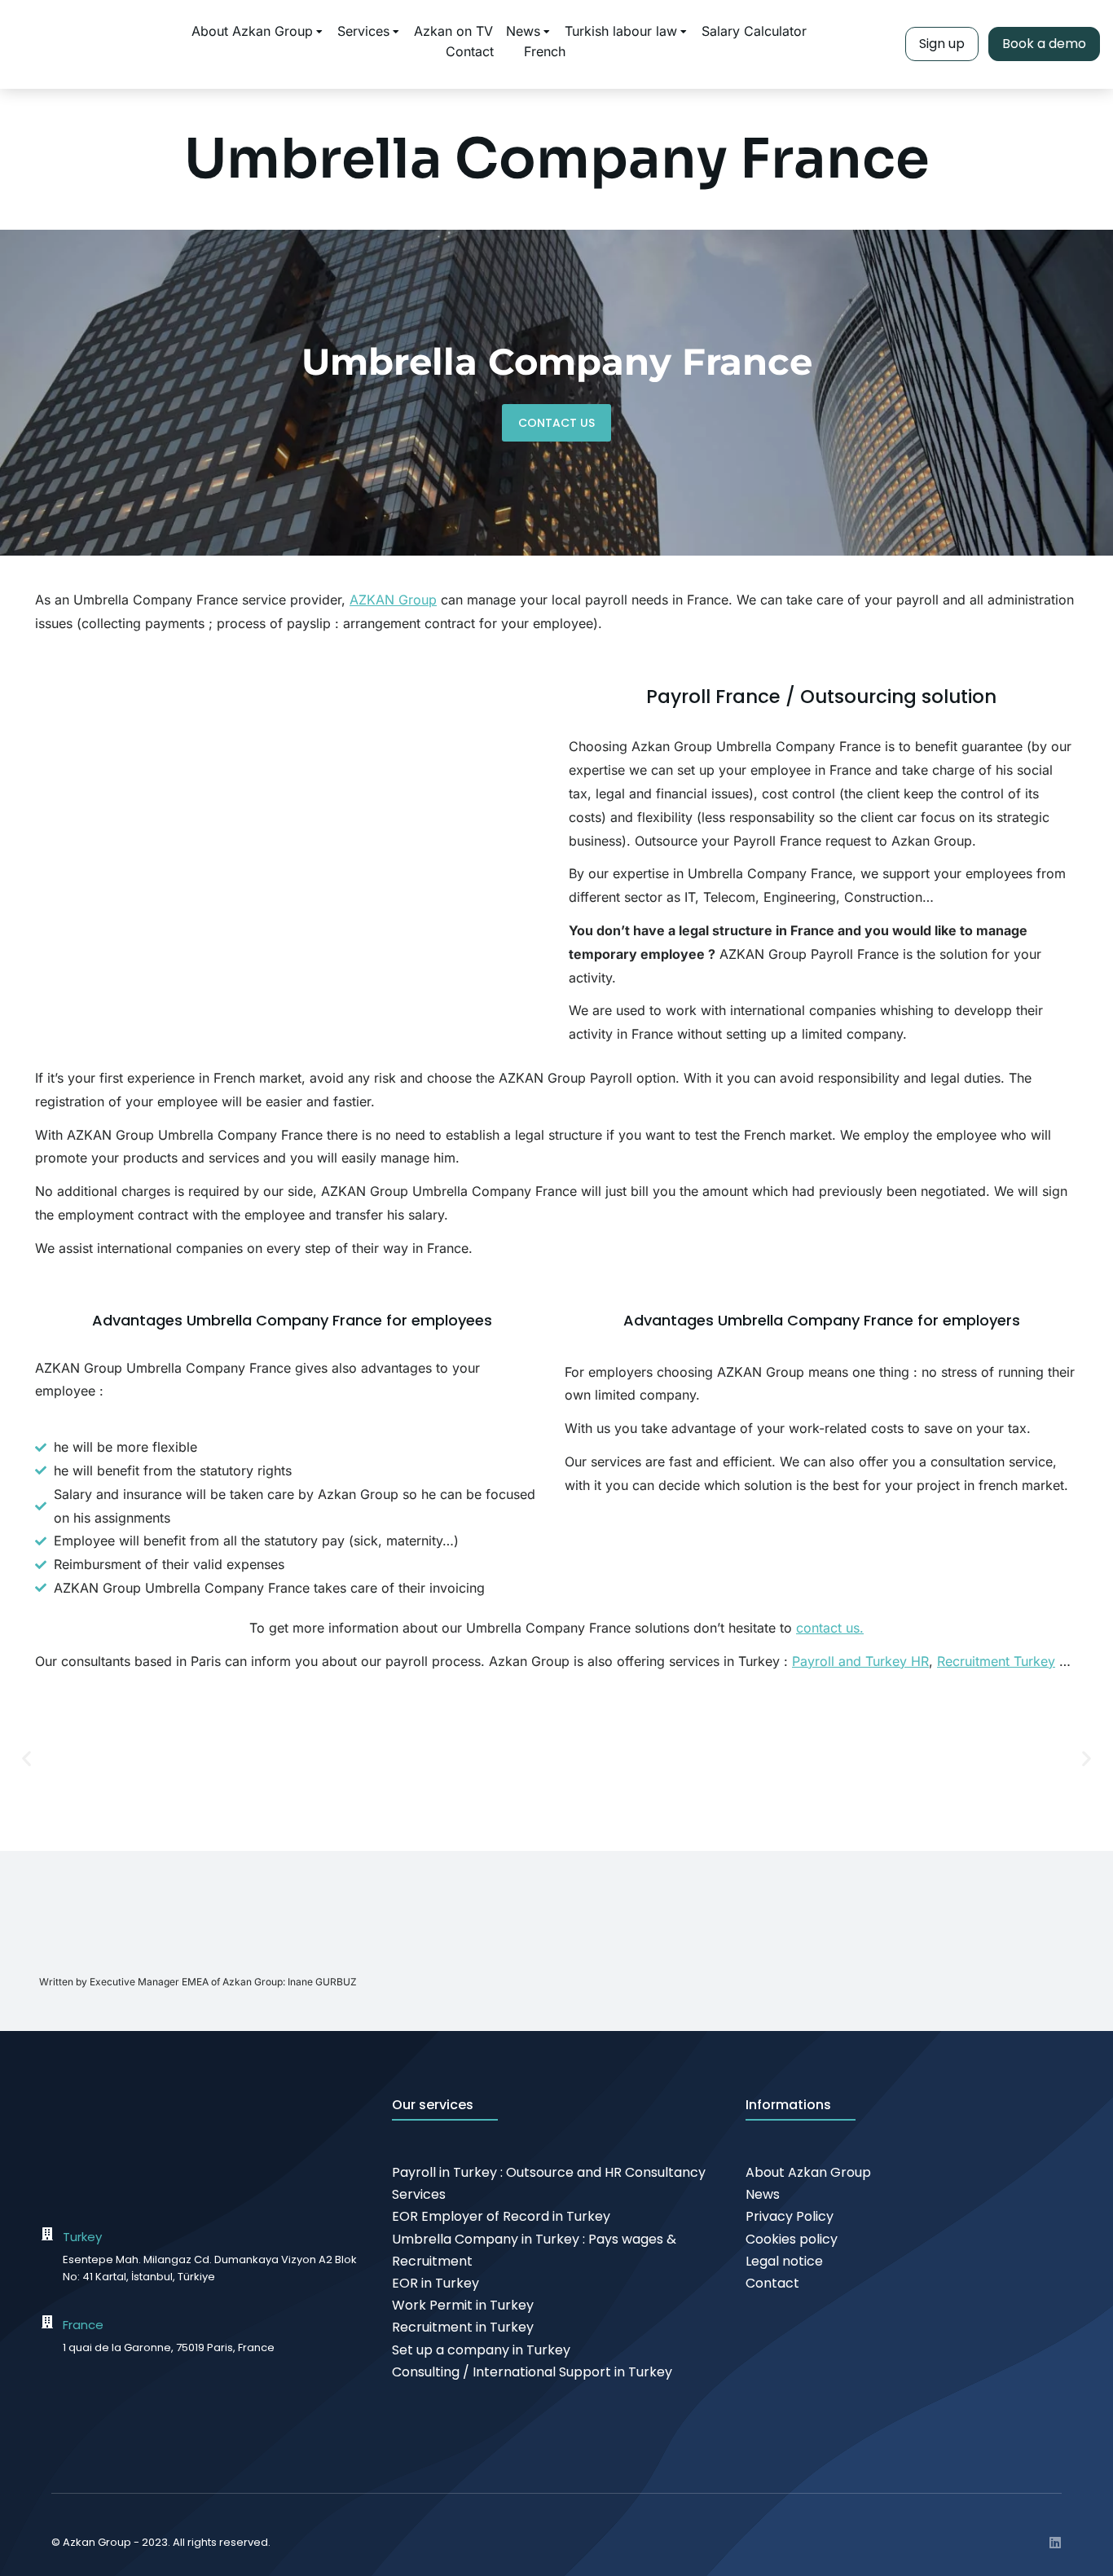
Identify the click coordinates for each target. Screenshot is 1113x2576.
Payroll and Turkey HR (860, 1661)
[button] (26, 1758)
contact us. (830, 1628)
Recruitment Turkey (996, 1661)
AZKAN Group (393, 600)
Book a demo (1044, 44)
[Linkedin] (1055, 2543)
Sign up (942, 44)
